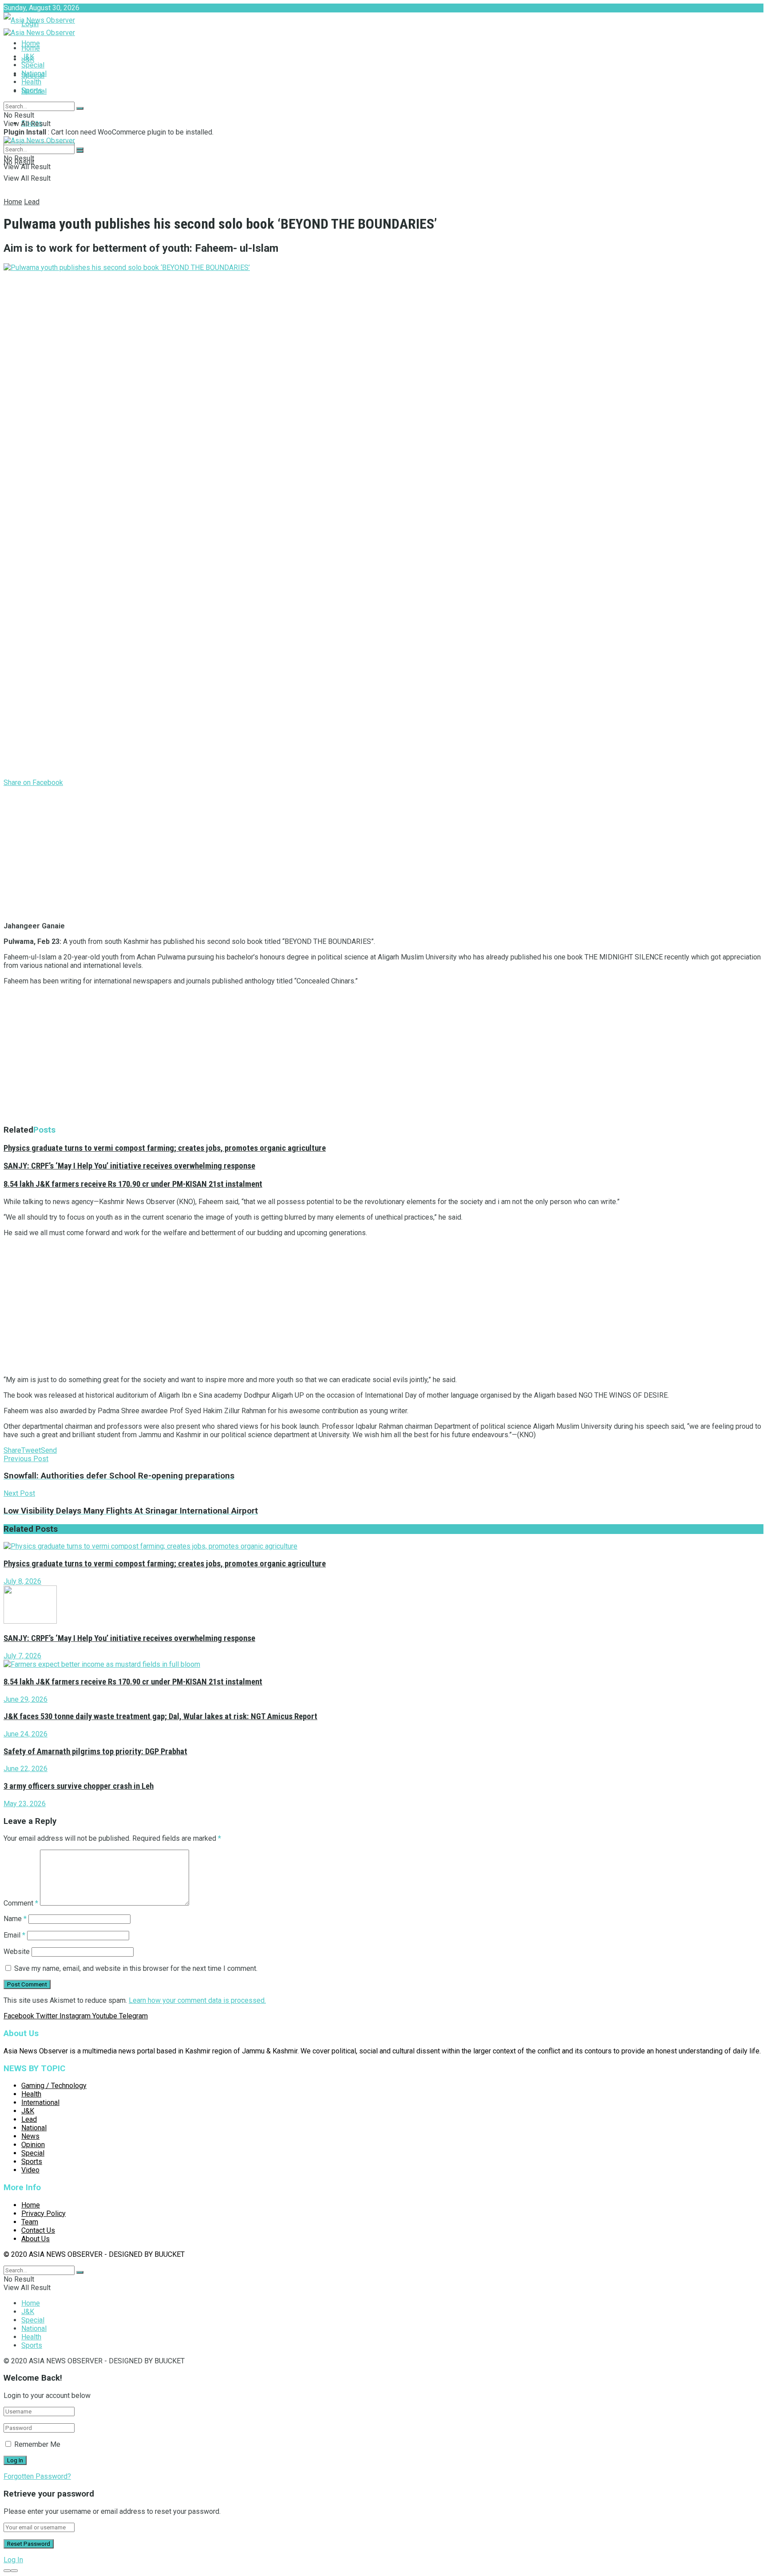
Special (33, 65)
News (30, 2136)
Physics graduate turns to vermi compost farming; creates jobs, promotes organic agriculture (165, 1148)
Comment (21, 1903)
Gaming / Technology (54, 2086)
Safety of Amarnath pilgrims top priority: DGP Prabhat (95, 1752)
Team (30, 2222)
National (34, 73)
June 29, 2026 (26, 1699)
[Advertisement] (270, 852)
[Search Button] (80, 108)
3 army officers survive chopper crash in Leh (79, 1786)
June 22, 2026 (26, 1769)
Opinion (33, 2145)
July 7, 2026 (22, 1656)
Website (17, 1952)
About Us (36, 2239)
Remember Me (37, 2444)
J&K (28, 57)
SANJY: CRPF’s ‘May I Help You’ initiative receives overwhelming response (129, 1166)
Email (14, 1935)
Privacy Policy (43, 2213)
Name (15, 1919)
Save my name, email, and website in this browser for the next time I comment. (136, 1968)
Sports (32, 90)
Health (31, 82)
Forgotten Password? (37, 2476)
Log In (13, 2560)
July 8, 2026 (22, 1581)
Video (30, 2170)
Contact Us (38, 2230)
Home (31, 43)
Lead (32, 202)
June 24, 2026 (26, 1734)
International (40, 2102)
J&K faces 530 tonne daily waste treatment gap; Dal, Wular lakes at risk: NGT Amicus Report (160, 1716)
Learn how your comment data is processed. (197, 2000)
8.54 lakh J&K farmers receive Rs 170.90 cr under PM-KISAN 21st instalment (133, 1184)
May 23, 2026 (25, 1804)
